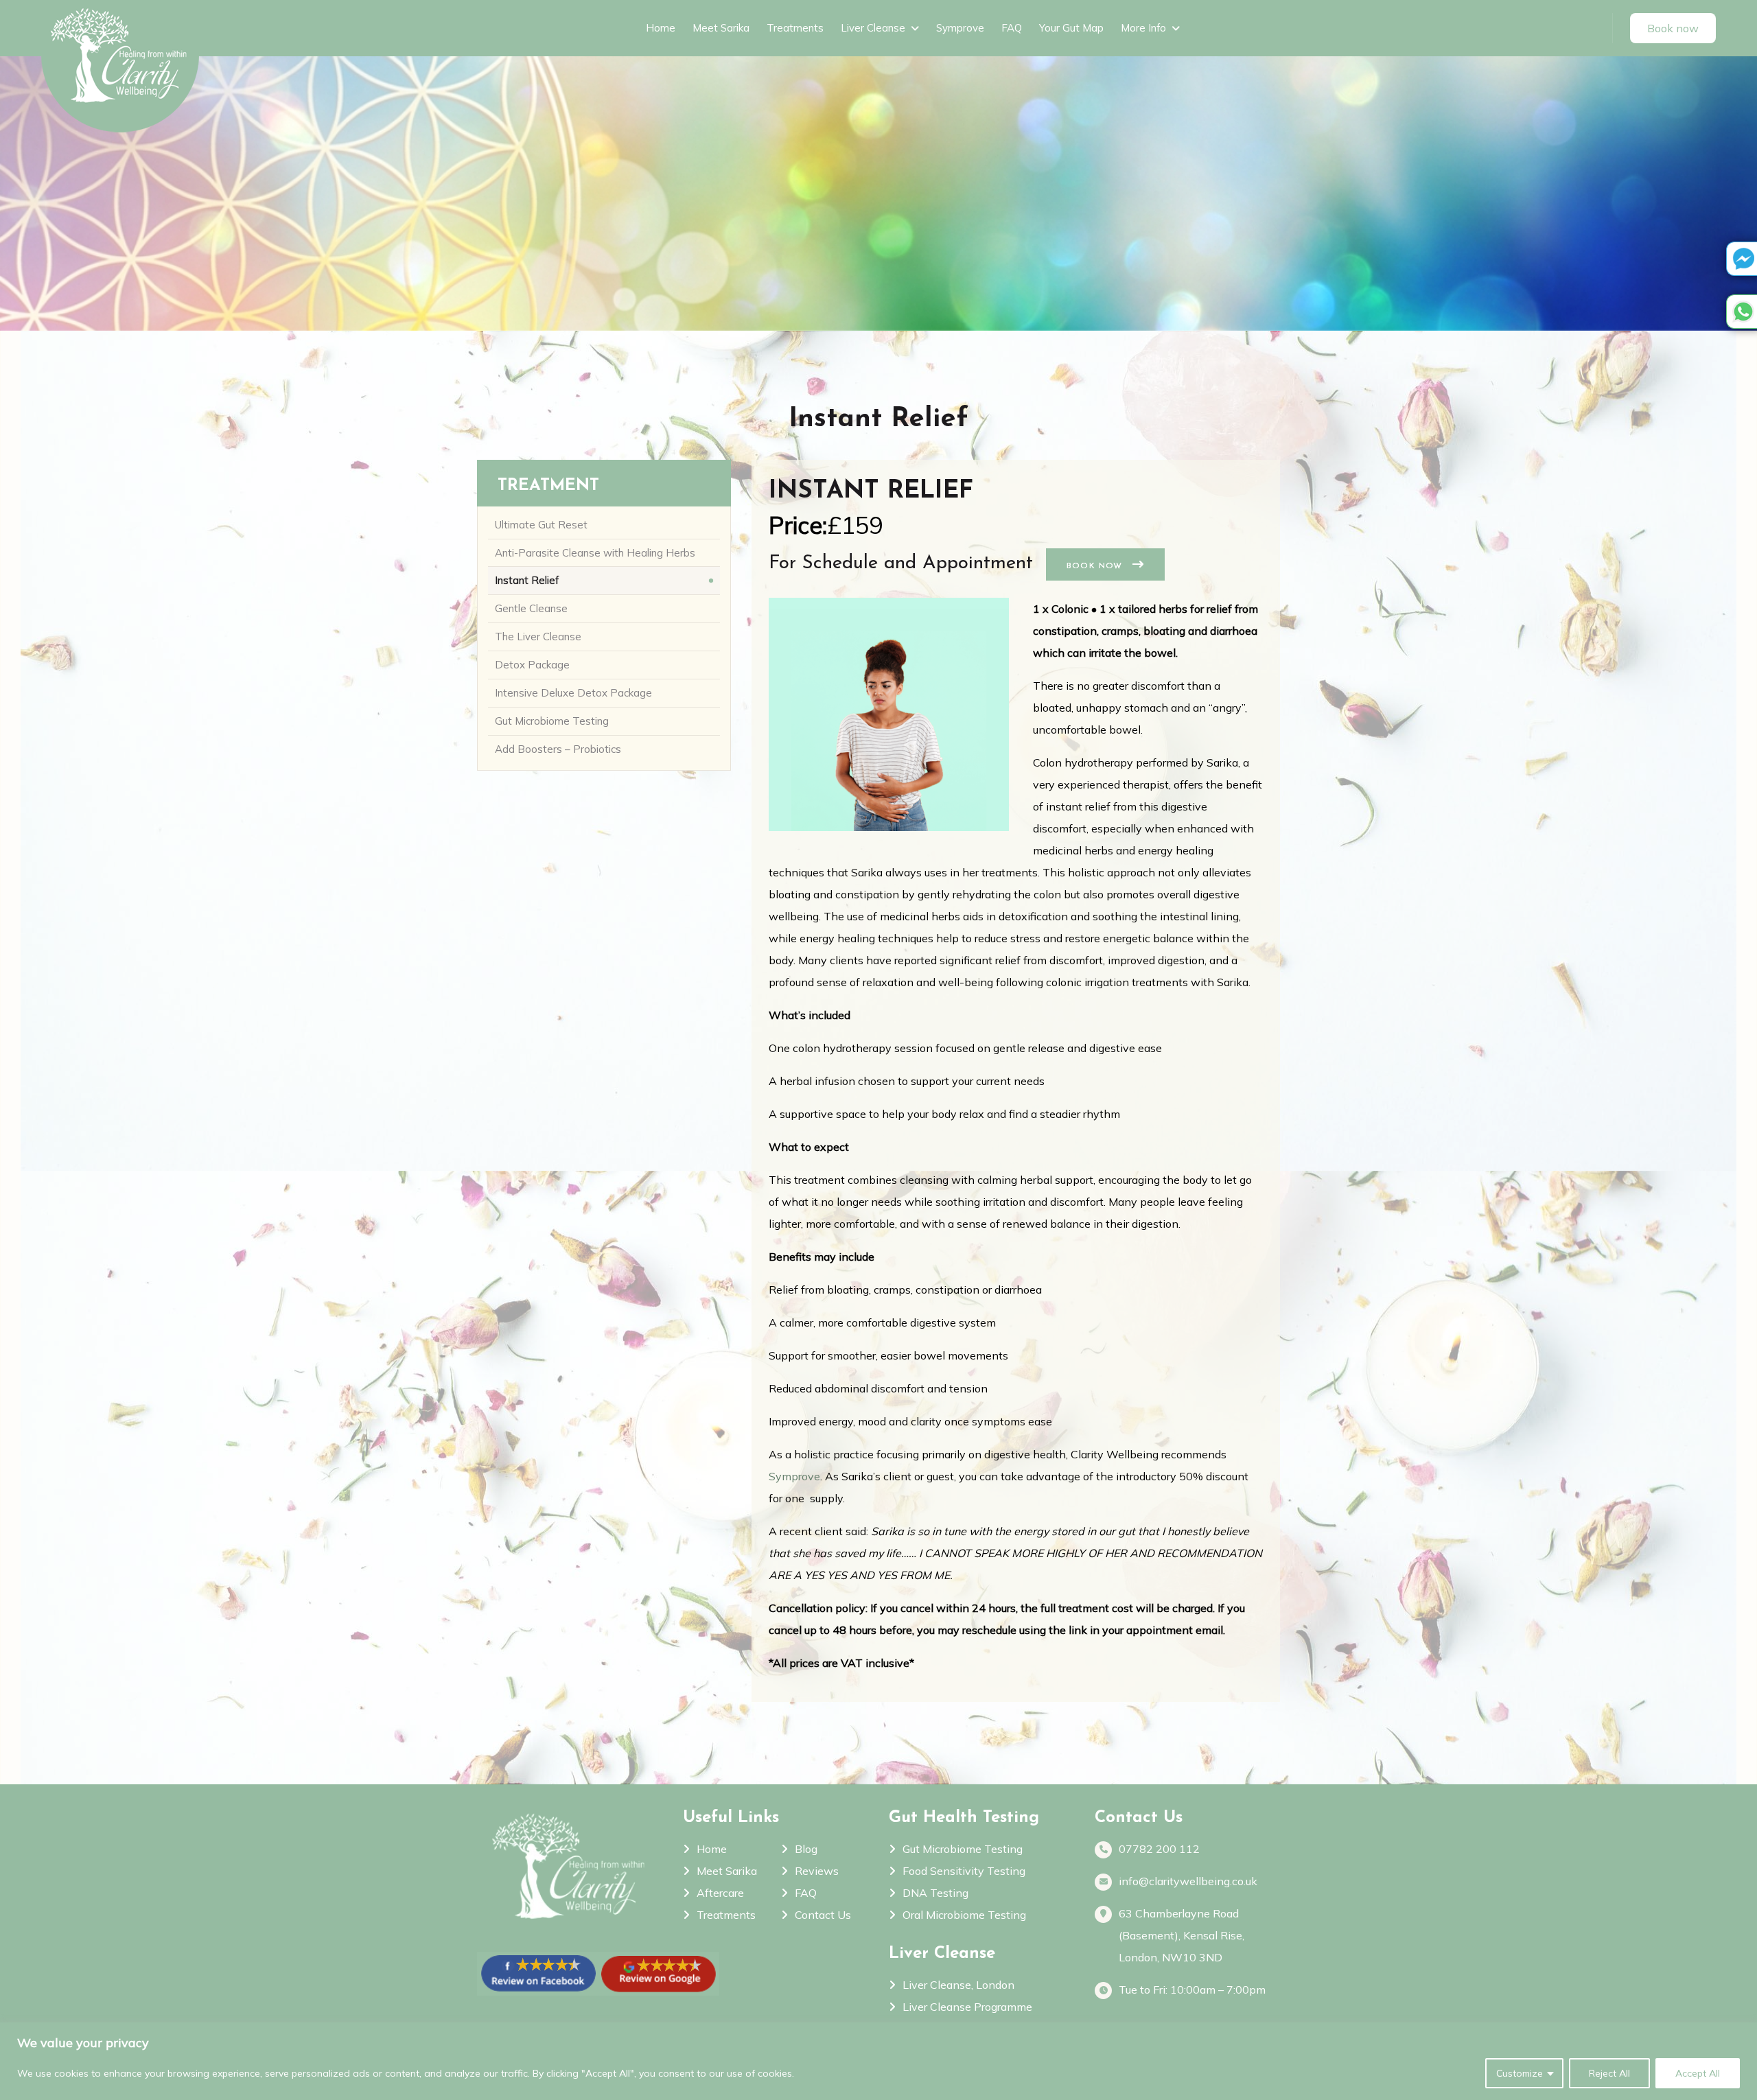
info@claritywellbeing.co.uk (1188, 1881)
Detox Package (532, 665)
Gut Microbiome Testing (552, 721)
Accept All (1698, 2073)
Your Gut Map (1071, 28)
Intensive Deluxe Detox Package (573, 693)
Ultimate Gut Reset (541, 525)
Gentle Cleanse (531, 608)
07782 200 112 (1159, 1849)
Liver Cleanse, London (958, 1985)
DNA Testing (935, 1893)
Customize (1520, 2073)
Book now (1096, 566)
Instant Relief (527, 580)
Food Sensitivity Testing (964, 1871)
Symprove (960, 28)
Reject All (1609, 2073)
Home (661, 28)
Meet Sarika (721, 28)
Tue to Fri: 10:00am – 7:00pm (1192, 1990)
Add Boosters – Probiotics (558, 749)
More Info (1143, 28)
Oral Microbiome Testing (964, 1915)
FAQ (1012, 28)
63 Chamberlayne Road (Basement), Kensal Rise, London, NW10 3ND (1182, 1935)
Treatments (795, 28)
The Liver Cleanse (538, 637)
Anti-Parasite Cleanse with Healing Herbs (595, 553)
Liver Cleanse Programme (967, 2007)
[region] (878, 2061)
